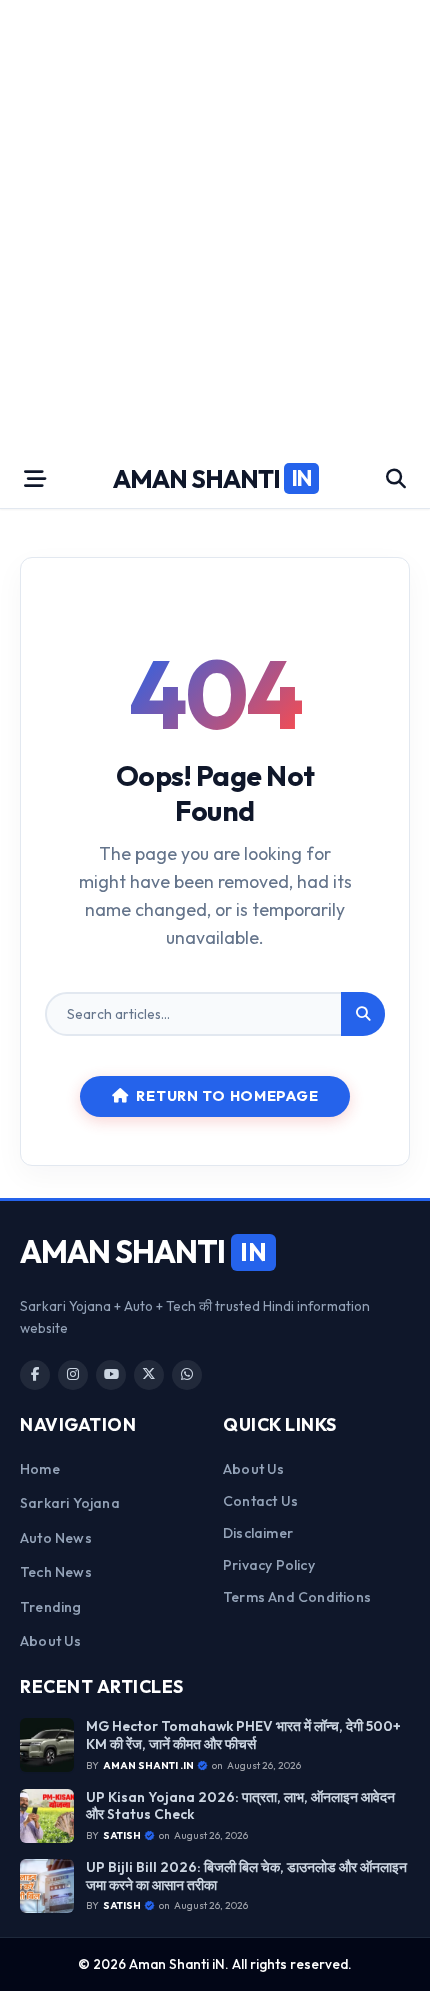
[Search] (363, 1014)
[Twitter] (149, 1375)
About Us (51, 1641)
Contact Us (260, 1501)
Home (40, 1469)
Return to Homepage (227, 1096)
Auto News (56, 1538)
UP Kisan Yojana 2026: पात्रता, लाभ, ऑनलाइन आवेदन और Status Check (240, 1806)
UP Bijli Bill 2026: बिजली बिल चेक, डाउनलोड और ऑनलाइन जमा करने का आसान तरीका (246, 1876)
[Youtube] (111, 1375)
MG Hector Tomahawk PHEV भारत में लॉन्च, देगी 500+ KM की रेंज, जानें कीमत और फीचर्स (243, 1735)
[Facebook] (35, 1375)
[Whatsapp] (187, 1375)
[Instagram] (73, 1375)
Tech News (56, 1572)
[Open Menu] (35, 479)
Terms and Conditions (297, 1597)
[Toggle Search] (396, 479)
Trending (51, 1607)
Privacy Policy (269, 1565)
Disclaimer (258, 1533)
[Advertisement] (215, 225)
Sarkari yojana (70, 1503)
